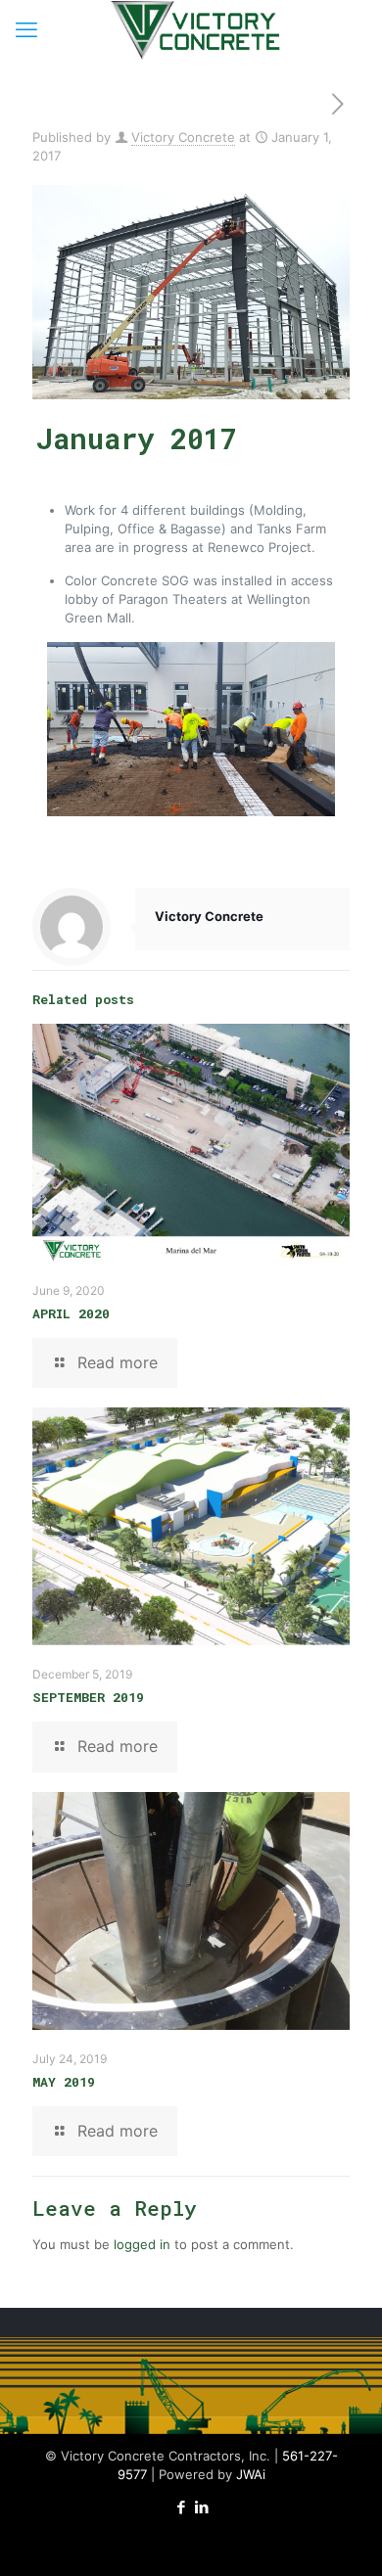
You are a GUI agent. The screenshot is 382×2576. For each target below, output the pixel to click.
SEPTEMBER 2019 (88, 1697)
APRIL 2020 (71, 1313)
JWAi (251, 2474)
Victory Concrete (183, 137)
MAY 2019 (64, 2082)
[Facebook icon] (181, 2507)
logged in (142, 2244)
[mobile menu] (26, 29)
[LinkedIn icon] (201, 2507)
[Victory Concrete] (198, 29)
